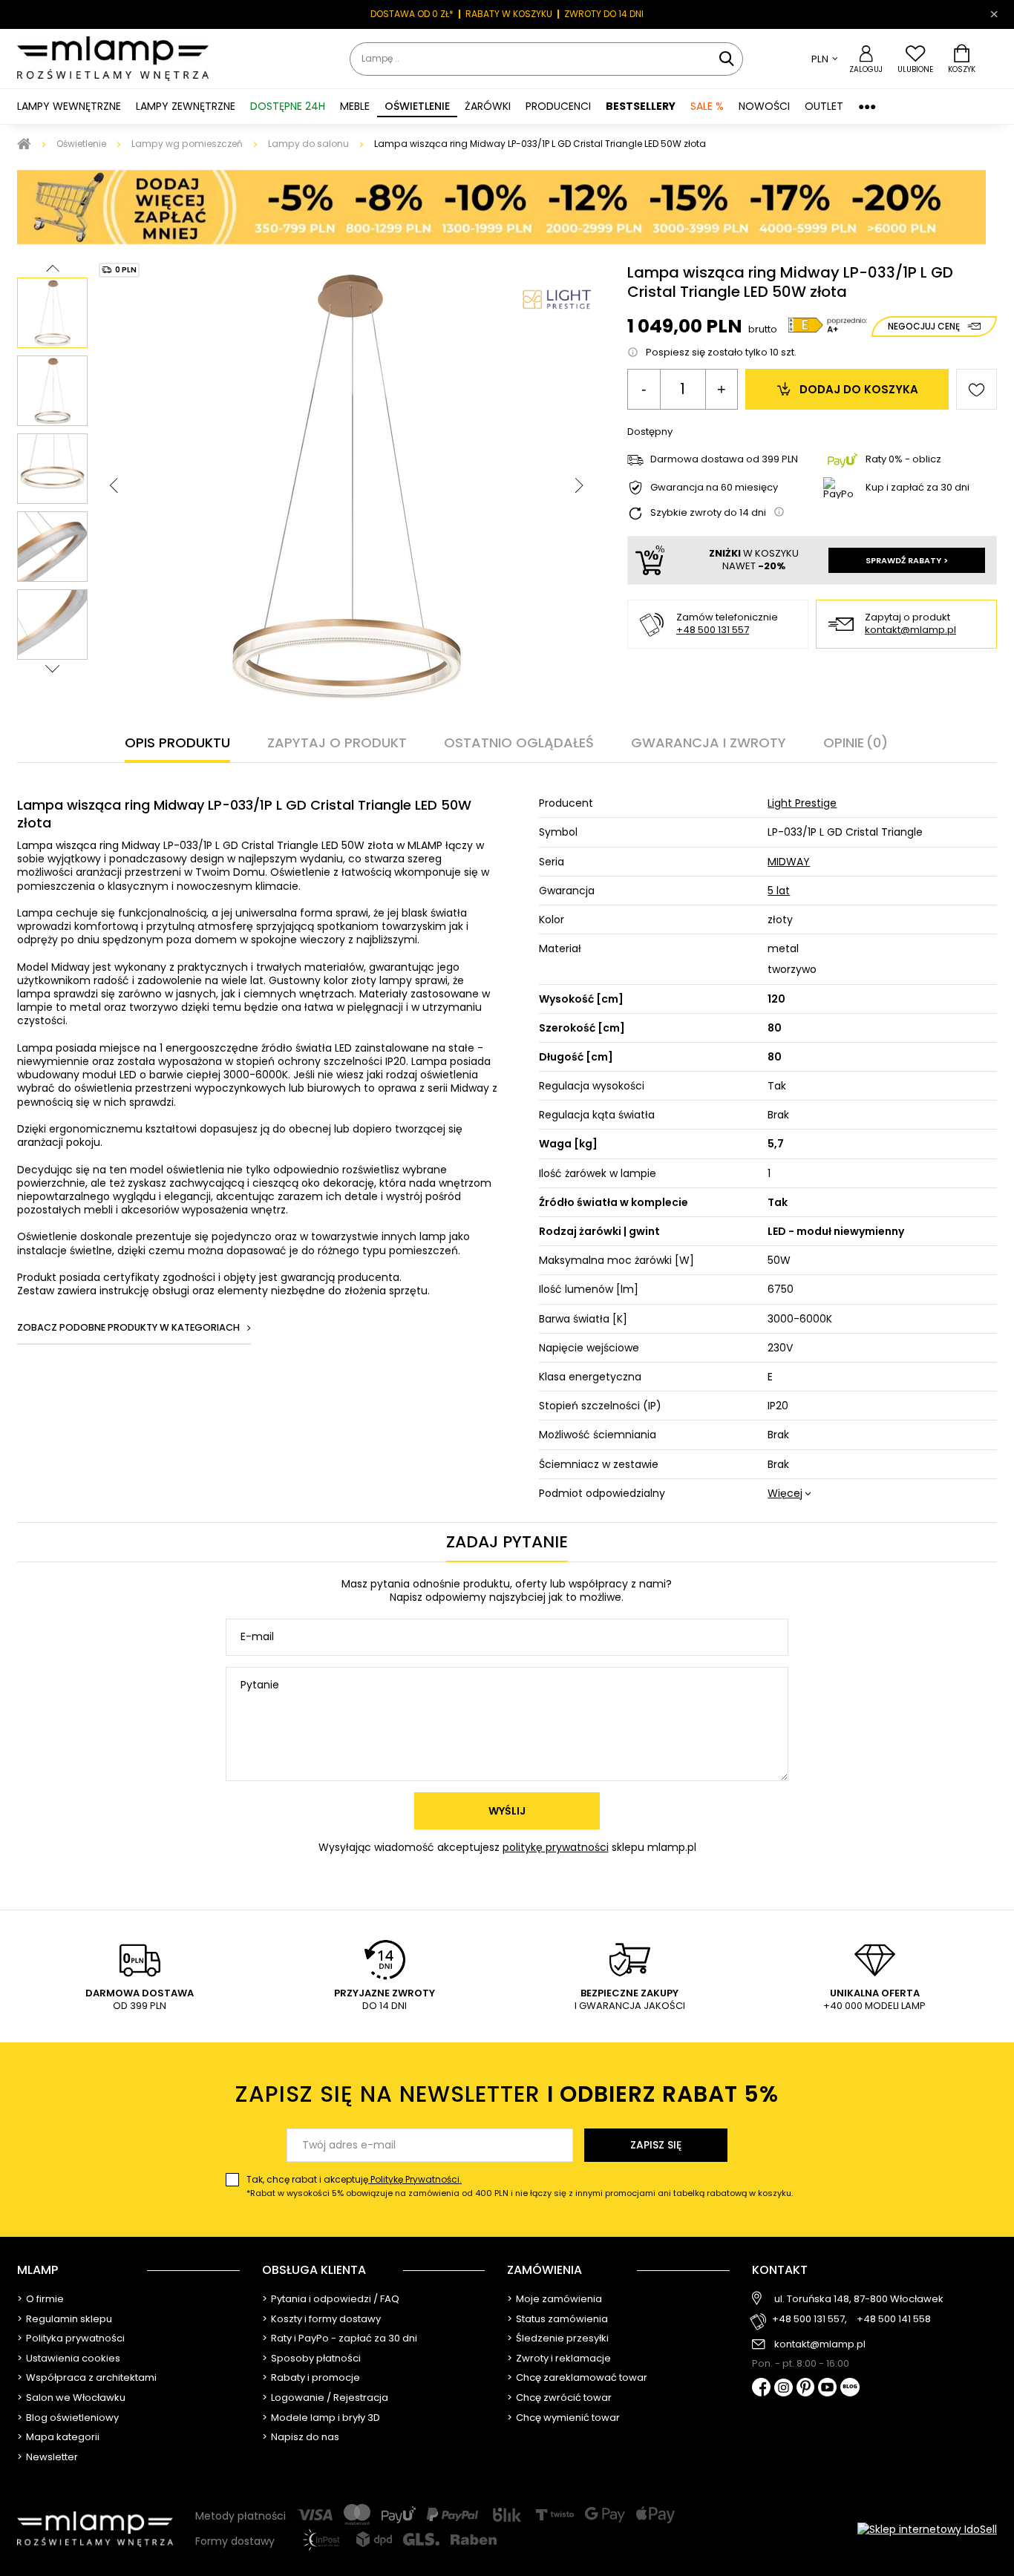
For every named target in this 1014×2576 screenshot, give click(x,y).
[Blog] (850, 2389)
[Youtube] (827, 2388)
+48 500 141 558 (894, 2320)
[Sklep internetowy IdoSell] (927, 2529)
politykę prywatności (556, 1847)
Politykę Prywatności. (415, 2179)
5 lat (779, 891)
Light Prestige (802, 803)
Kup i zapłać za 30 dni (917, 487)
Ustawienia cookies (73, 2359)
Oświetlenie (81, 144)
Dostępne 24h (288, 106)
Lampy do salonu (308, 144)
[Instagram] (784, 2389)
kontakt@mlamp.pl (910, 630)
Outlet (824, 106)
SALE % (707, 106)
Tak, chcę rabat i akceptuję (520, 2186)
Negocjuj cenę (924, 326)
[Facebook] (761, 2389)
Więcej (785, 1493)
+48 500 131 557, (809, 2320)
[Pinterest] (806, 2389)
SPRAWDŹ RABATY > (907, 560)
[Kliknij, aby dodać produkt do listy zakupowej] (977, 389)
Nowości (764, 106)
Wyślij (507, 1811)
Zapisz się (656, 2145)
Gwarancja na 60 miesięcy (714, 488)
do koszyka (859, 389)
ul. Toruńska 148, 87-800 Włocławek (859, 2299)
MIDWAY (789, 862)
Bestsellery (641, 106)
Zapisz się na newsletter (507, 2094)
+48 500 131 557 (713, 630)
